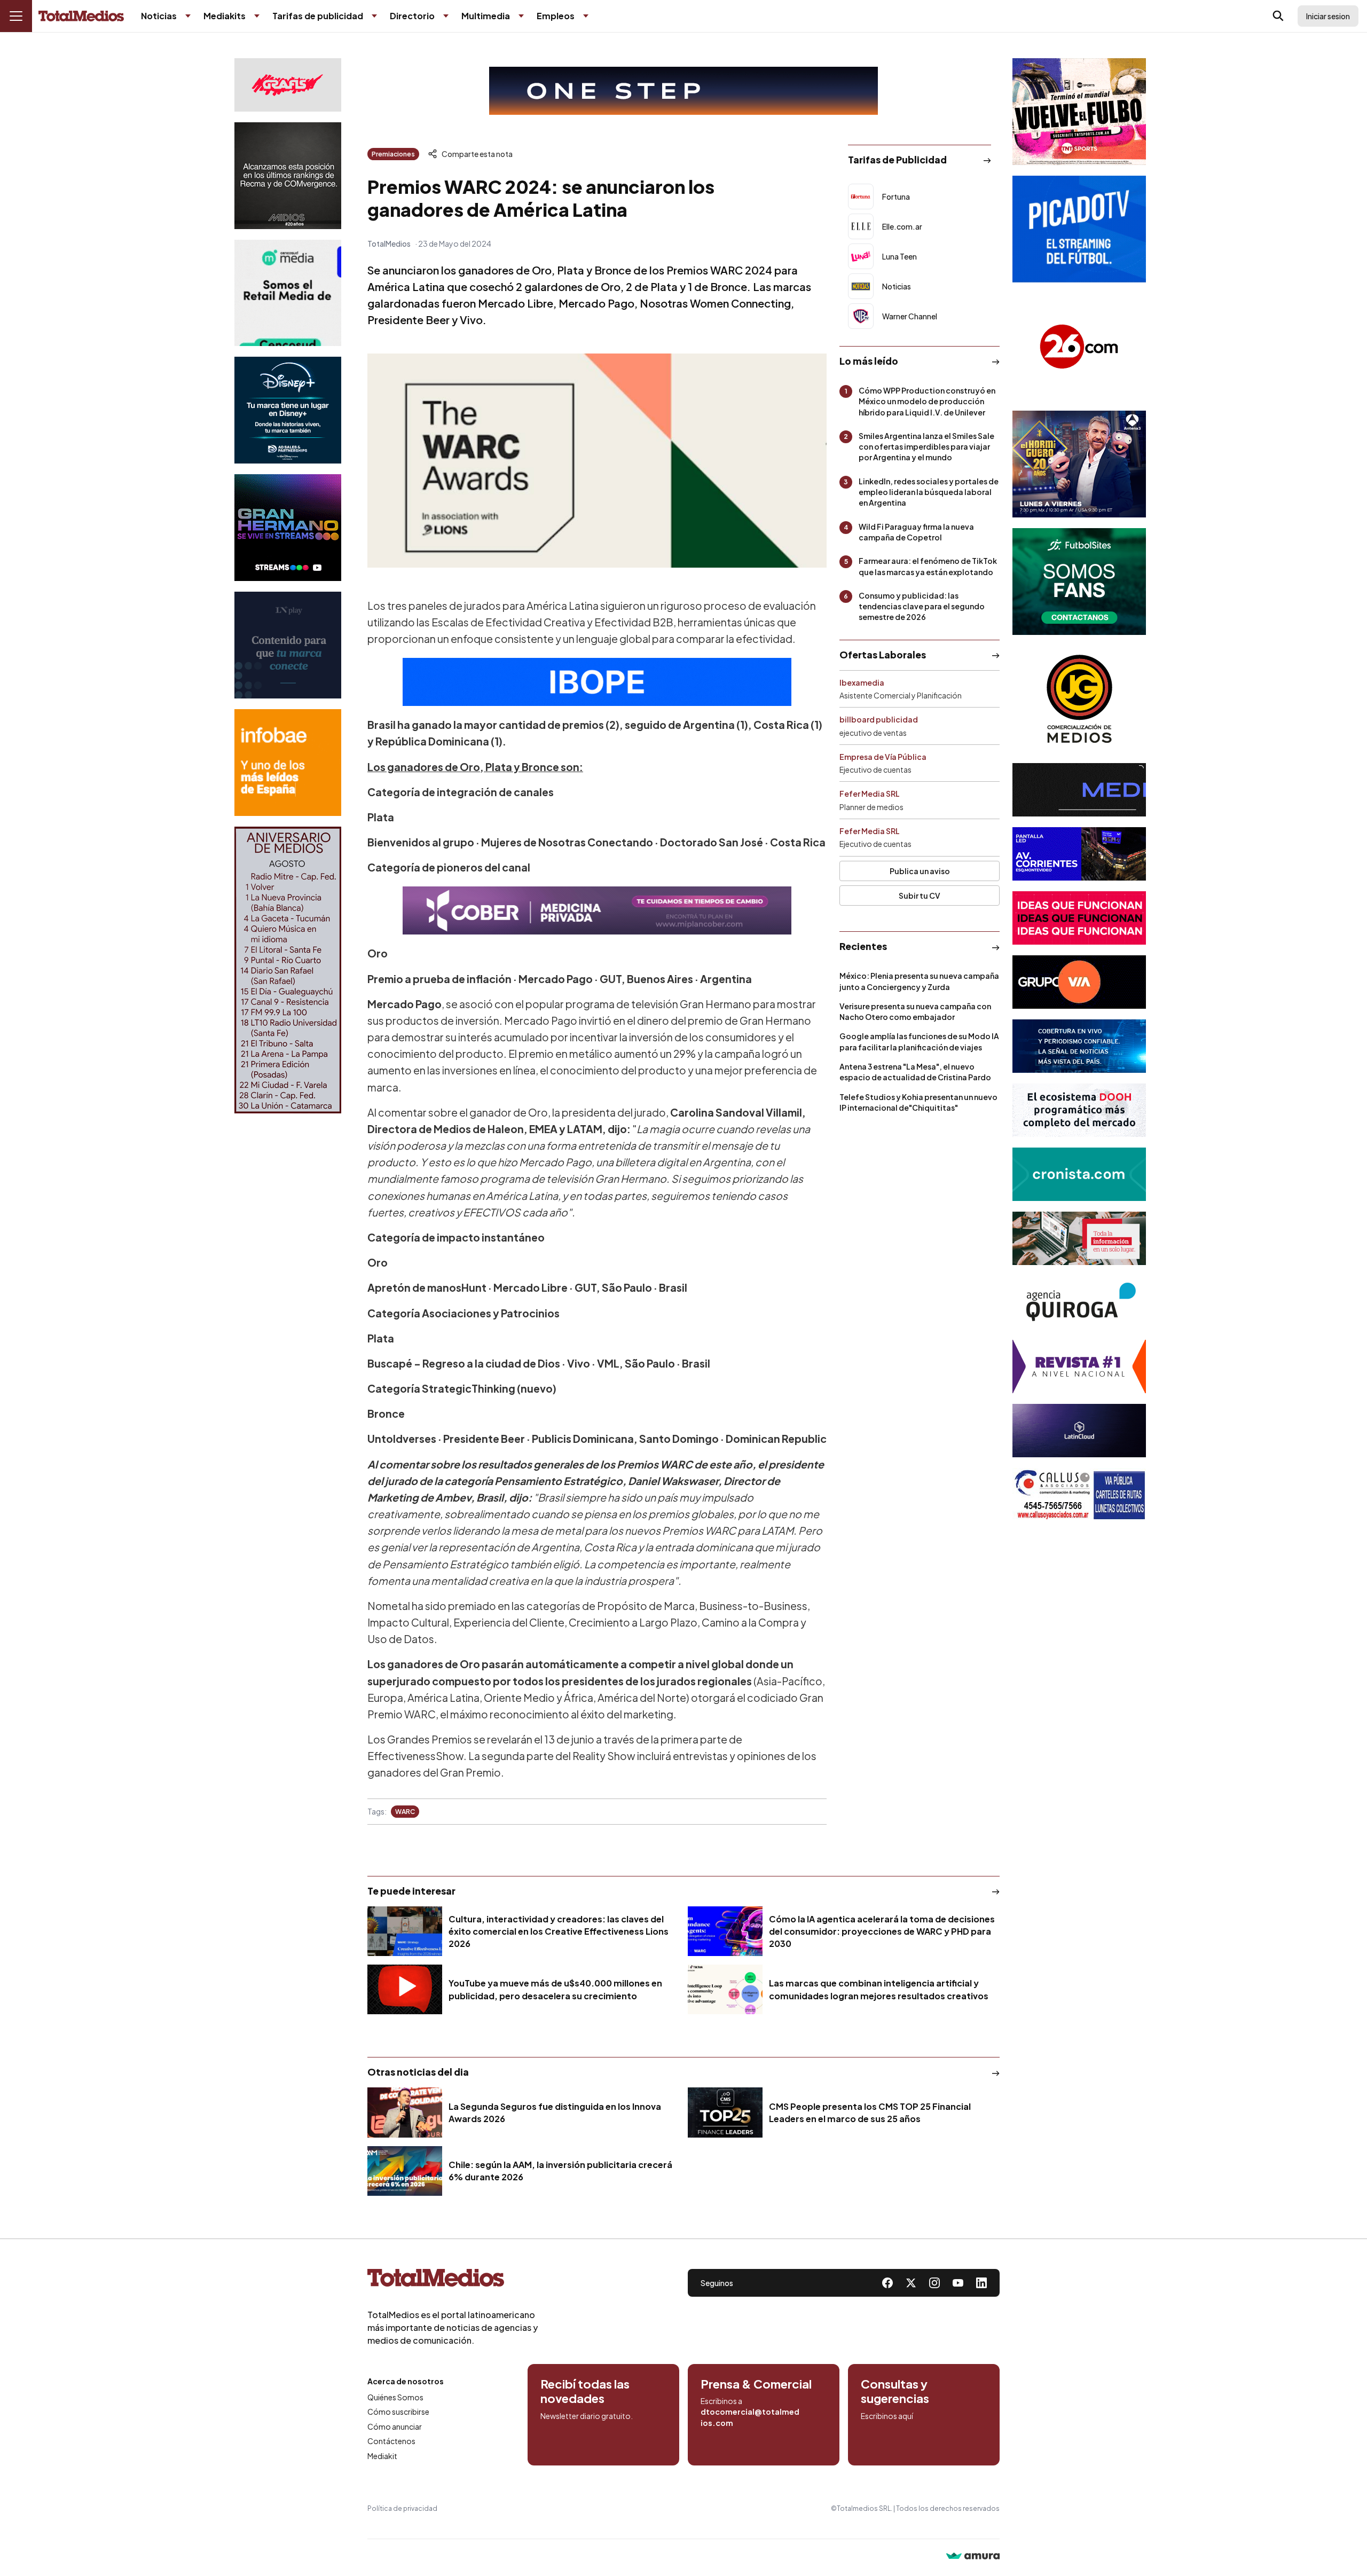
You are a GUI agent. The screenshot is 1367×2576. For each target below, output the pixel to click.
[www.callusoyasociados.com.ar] (1079, 1495)
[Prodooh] (1079, 1110)
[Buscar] (1278, 16)
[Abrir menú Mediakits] (257, 16)
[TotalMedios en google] (934, 2283)
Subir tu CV (920, 896)
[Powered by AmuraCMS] (973, 2557)
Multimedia (486, 16)
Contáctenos (391, 2441)
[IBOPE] (597, 682)
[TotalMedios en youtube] (958, 2283)
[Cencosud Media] (288, 293)
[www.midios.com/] (288, 176)
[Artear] (1079, 1046)
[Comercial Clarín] (1079, 1238)
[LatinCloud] (1079, 1431)
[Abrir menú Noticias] (188, 16)
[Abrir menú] (16, 16)
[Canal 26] (1079, 347)
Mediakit (382, 2456)
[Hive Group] (1079, 790)
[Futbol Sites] (1079, 582)
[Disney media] (288, 410)
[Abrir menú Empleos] (586, 16)
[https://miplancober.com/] (597, 910)
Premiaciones (393, 154)
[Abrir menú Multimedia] (521, 16)
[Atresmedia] (1079, 464)
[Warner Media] (1079, 112)
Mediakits (225, 16)
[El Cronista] (1079, 1174)
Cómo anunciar (395, 2426)
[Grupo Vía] (1079, 982)
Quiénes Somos (395, 2397)
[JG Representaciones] (1079, 699)
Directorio (412, 16)
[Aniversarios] (288, 970)
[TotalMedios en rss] (981, 2283)
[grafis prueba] (288, 85)
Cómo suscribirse (398, 2412)
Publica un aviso (920, 871)
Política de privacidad (402, 2508)
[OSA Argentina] (683, 91)
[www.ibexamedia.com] (1079, 854)
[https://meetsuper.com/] (1079, 918)
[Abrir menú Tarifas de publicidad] (374, 16)
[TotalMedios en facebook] (887, 2283)
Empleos (556, 16)
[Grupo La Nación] (288, 645)
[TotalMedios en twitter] (911, 2283)
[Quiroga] (1079, 1302)
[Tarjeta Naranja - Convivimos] (1079, 1366)
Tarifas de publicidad (318, 16)
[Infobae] (288, 763)
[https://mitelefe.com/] (288, 528)
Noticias (159, 16)
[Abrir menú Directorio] (446, 16)
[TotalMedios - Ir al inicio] (81, 16)
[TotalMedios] (453, 2280)
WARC (405, 1812)
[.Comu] (1079, 229)
